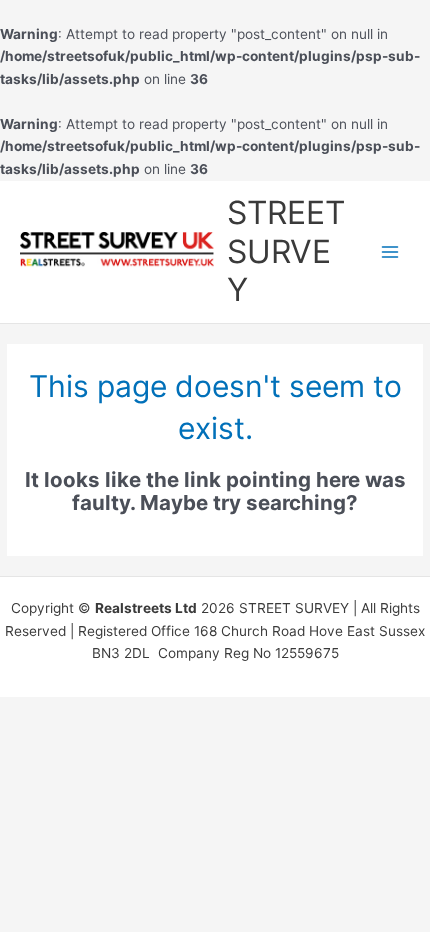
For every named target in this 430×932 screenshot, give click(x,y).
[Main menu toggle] (390, 251)
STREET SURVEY (286, 251)
